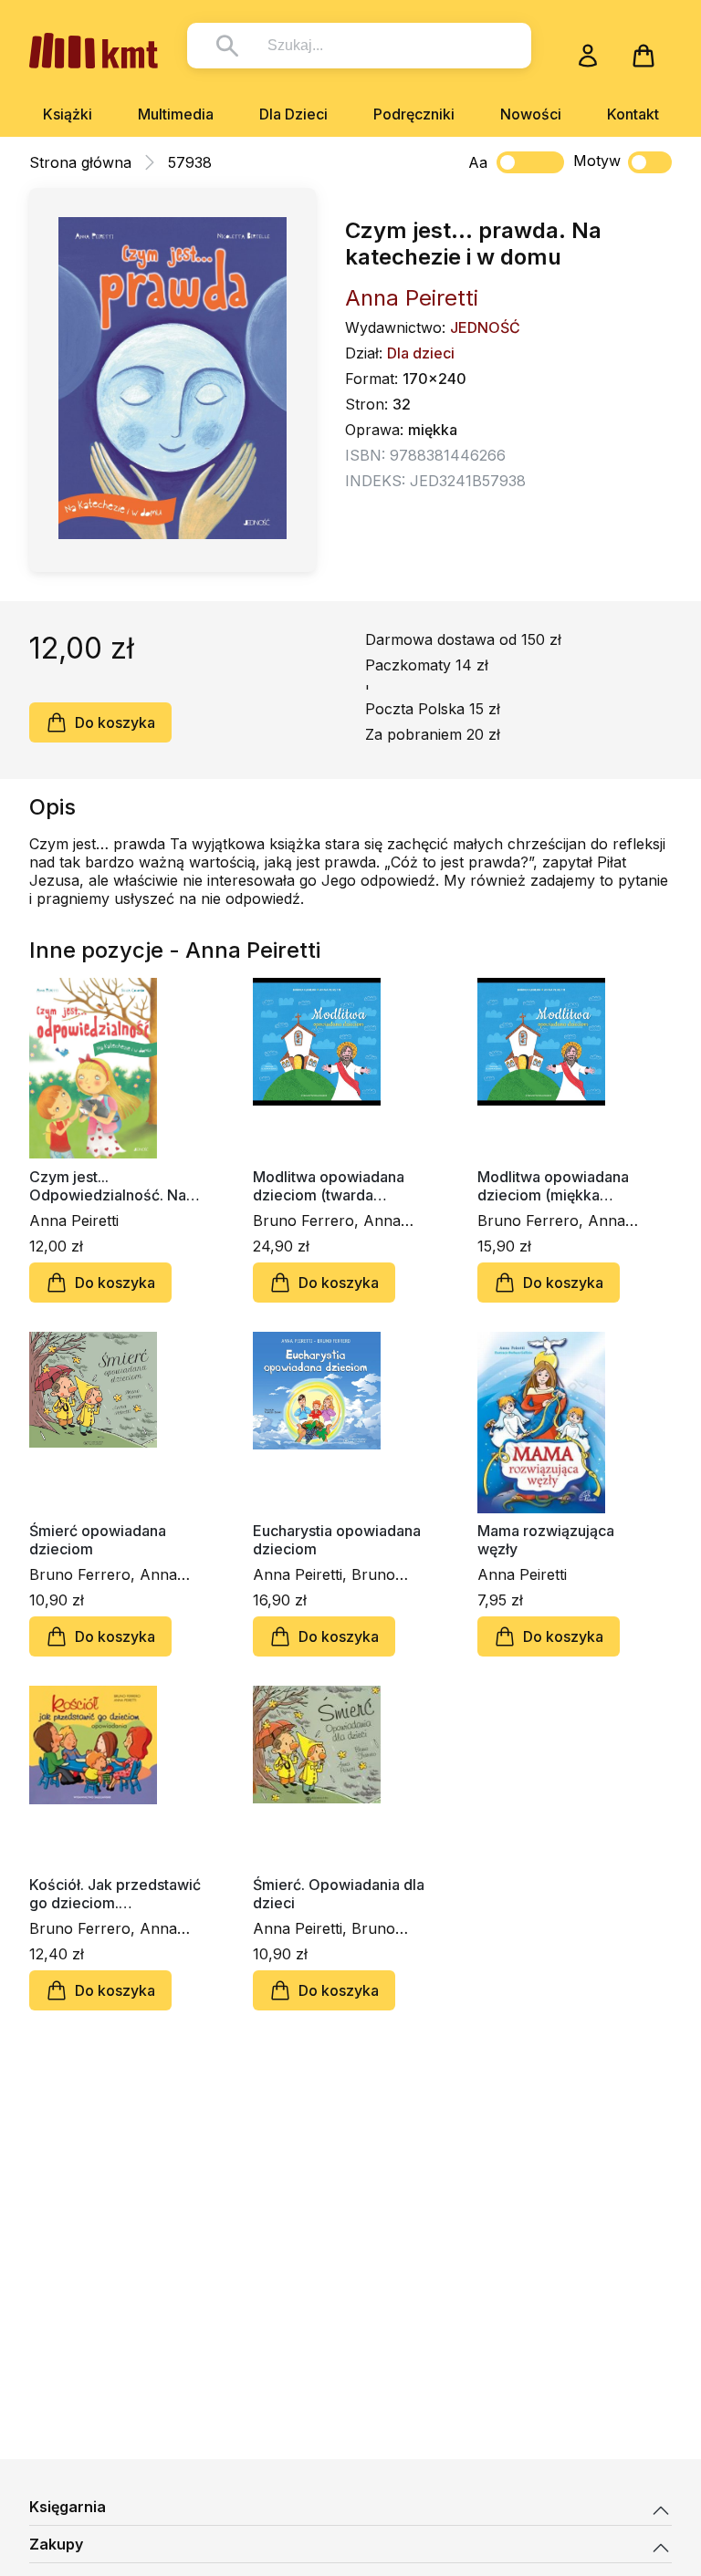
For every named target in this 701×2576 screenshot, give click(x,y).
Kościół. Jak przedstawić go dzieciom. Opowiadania (115, 1894)
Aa (478, 162)
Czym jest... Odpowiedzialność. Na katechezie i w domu (108, 1186)
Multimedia (176, 114)
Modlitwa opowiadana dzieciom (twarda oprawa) (329, 1186)
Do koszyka (115, 722)
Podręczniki (414, 114)
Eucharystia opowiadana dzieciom (337, 1540)
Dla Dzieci (293, 114)
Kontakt (633, 114)
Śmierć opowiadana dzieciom (98, 1540)
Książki (68, 114)
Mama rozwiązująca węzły (546, 1540)
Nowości (531, 114)
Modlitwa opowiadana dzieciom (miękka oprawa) (553, 1186)
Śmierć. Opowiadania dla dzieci (339, 1894)
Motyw (597, 161)
